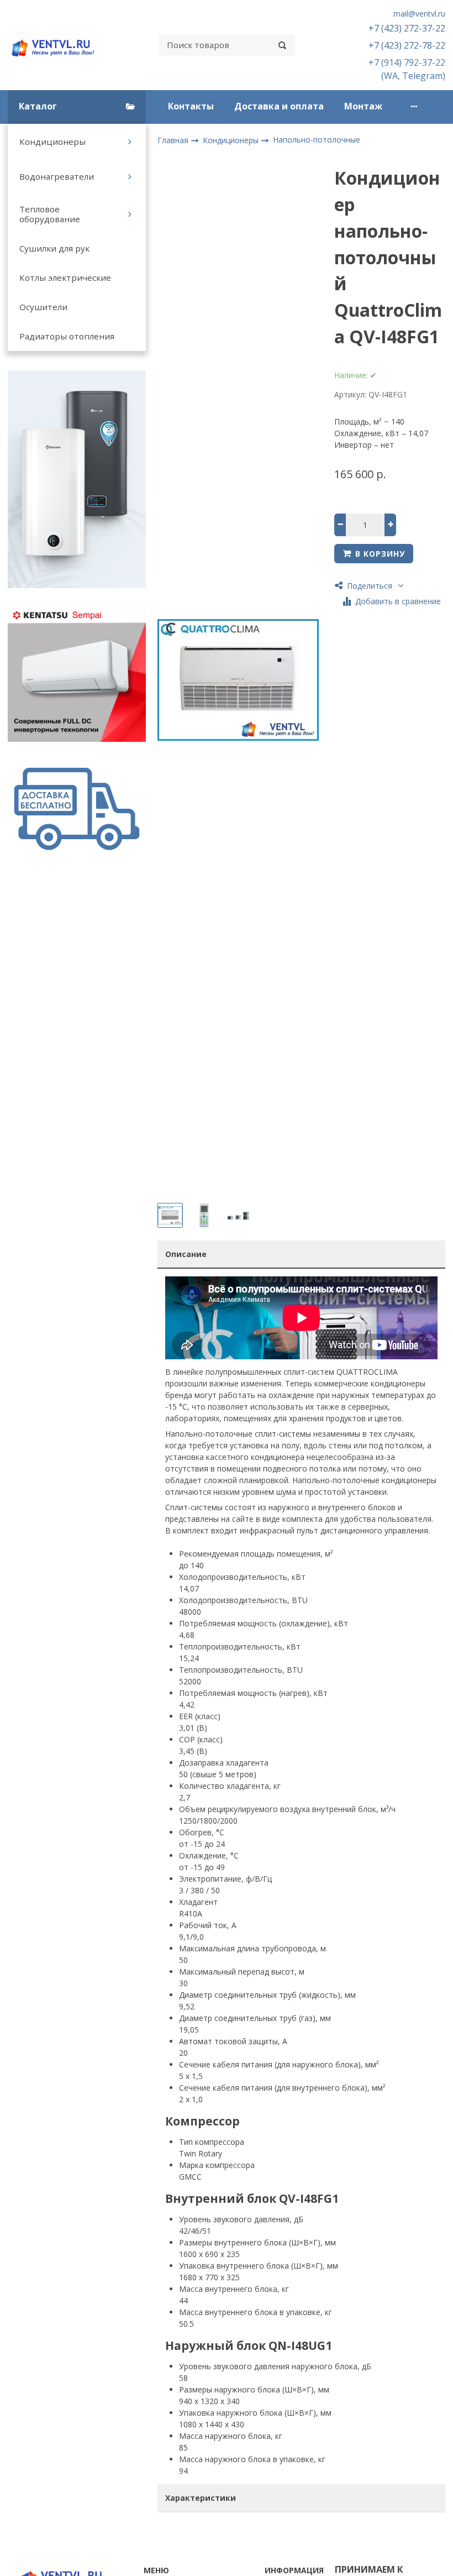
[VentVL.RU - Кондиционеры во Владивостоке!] (57, 45)
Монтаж (363, 106)
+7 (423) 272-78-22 (407, 45)
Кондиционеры (52, 142)
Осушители (43, 307)
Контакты (191, 106)
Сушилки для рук (54, 248)
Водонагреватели (57, 176)
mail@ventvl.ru (419, 14)
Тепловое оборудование (50, 214)
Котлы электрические (65, 278)
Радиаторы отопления (67, 336)
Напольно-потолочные (317, 140)
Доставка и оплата (279, 106)
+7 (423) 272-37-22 (407, 28)
